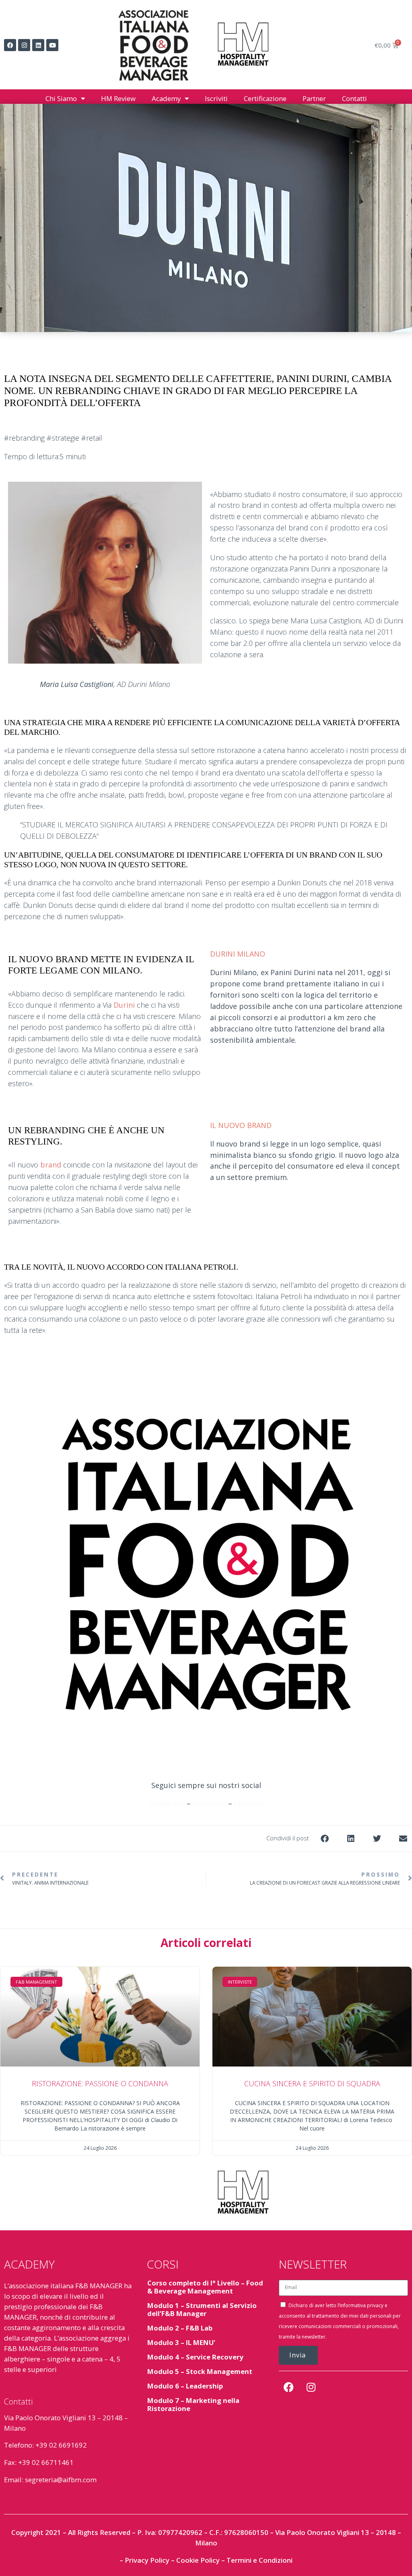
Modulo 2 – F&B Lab (180, 2328)
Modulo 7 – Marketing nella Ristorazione (193, 2404)
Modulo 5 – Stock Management (200, 2371)
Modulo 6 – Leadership (185, 2386)
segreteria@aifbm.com (61, 2480)
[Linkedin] (38, 45)
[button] (324, 1839)
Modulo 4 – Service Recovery (195, 2357)
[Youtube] (52, 45)
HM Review (118, 98)
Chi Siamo (61, 98)
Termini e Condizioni (260, 2560)
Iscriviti (216, 98)
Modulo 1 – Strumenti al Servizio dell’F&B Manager (202, 2309)
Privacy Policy (147, 2560)
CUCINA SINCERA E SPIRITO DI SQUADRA (312, 2083)
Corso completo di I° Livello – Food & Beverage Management (205, 2287)
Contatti (354, 98)
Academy (166, 98)
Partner (314, 98)
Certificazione (265, 98)
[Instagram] (24, 45)
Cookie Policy (198, 2560)
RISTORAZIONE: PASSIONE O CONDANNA (100, 2083)
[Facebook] (10, 45)
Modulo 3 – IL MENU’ (181, 2342)
